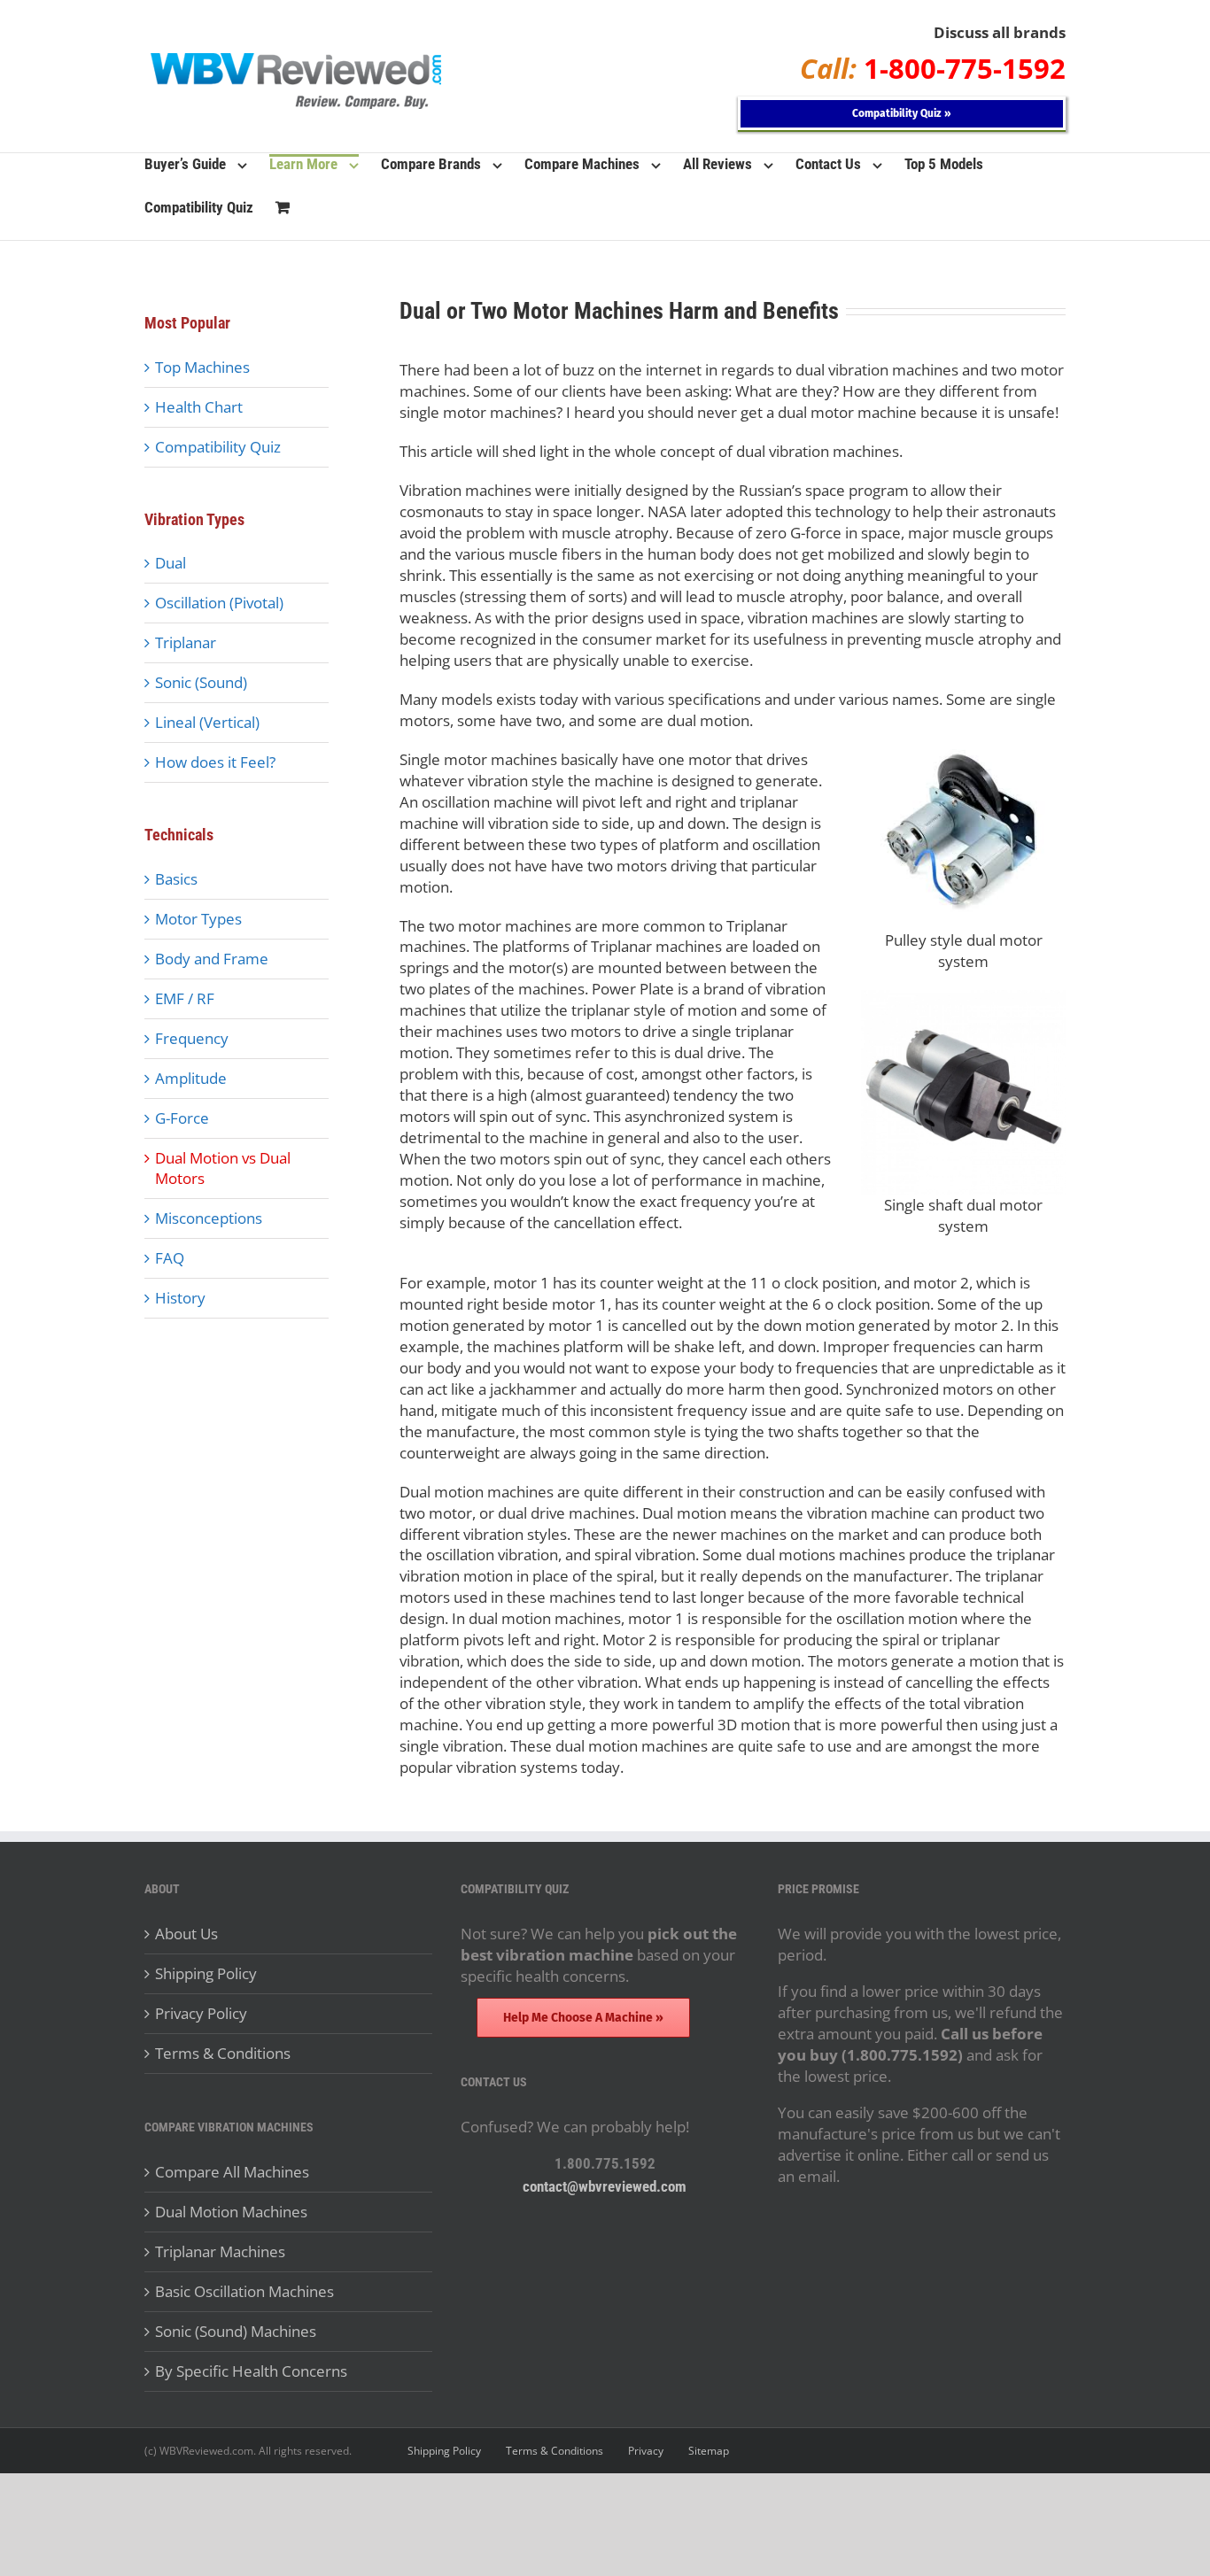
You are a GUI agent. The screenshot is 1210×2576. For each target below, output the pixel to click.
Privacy (646, 2451)
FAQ (170, 1258)
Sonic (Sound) (201, 682)
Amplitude (191, 1078)
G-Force (182, 1118)
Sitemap (709, 2451)
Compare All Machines (232, 2172)
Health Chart (199, 407)
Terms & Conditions (223, 2053)
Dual (171, 563)
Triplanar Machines (220, 2251)
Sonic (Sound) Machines (236, 2331)
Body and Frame (212, 959)
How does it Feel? (215, 762)
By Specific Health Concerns (251, 2371)
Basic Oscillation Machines (244, 2291)
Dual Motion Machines (231, 2212)
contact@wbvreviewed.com (605, 2186)
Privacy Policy (201, 2013)
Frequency (192, 1038)
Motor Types (198, 919)
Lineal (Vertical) (207, 722)
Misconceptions (209, 1218)
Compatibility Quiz (218, 447)
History (180, 1298)
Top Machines (202, 367)
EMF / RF (185, 998)
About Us (186, 1934)
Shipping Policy (206, 1973)
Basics (176, 879)
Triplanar (186, 642)
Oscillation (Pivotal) (219, 603)
